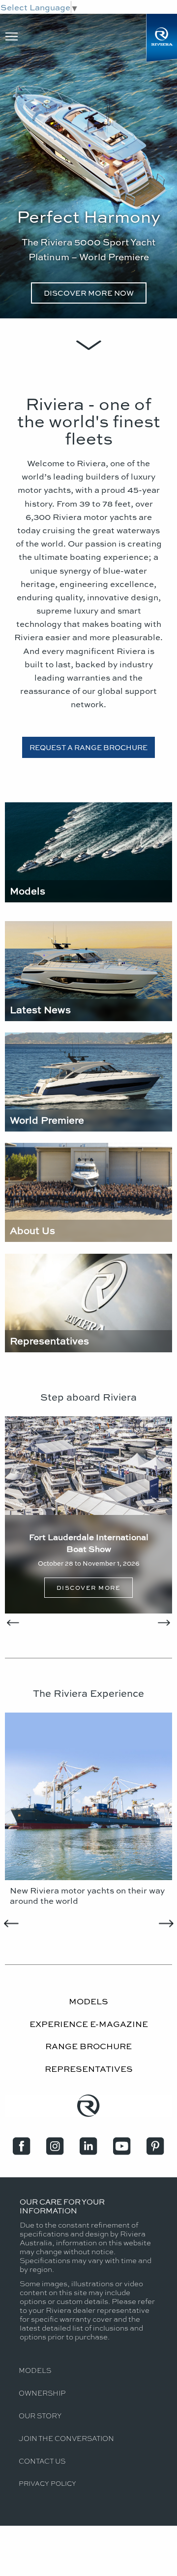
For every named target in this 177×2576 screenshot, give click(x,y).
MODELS (88, 2001)
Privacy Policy (47, 2483)
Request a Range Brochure (88, 747)
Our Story (40, 2415)
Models (35, 2370)
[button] (16, 1515)
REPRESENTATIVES (89, 2068)
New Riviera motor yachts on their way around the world (87, 1895)
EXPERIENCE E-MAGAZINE (89, 2024)
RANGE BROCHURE (88, 2046)
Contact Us (42, 2461)
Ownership (42, 2393)
